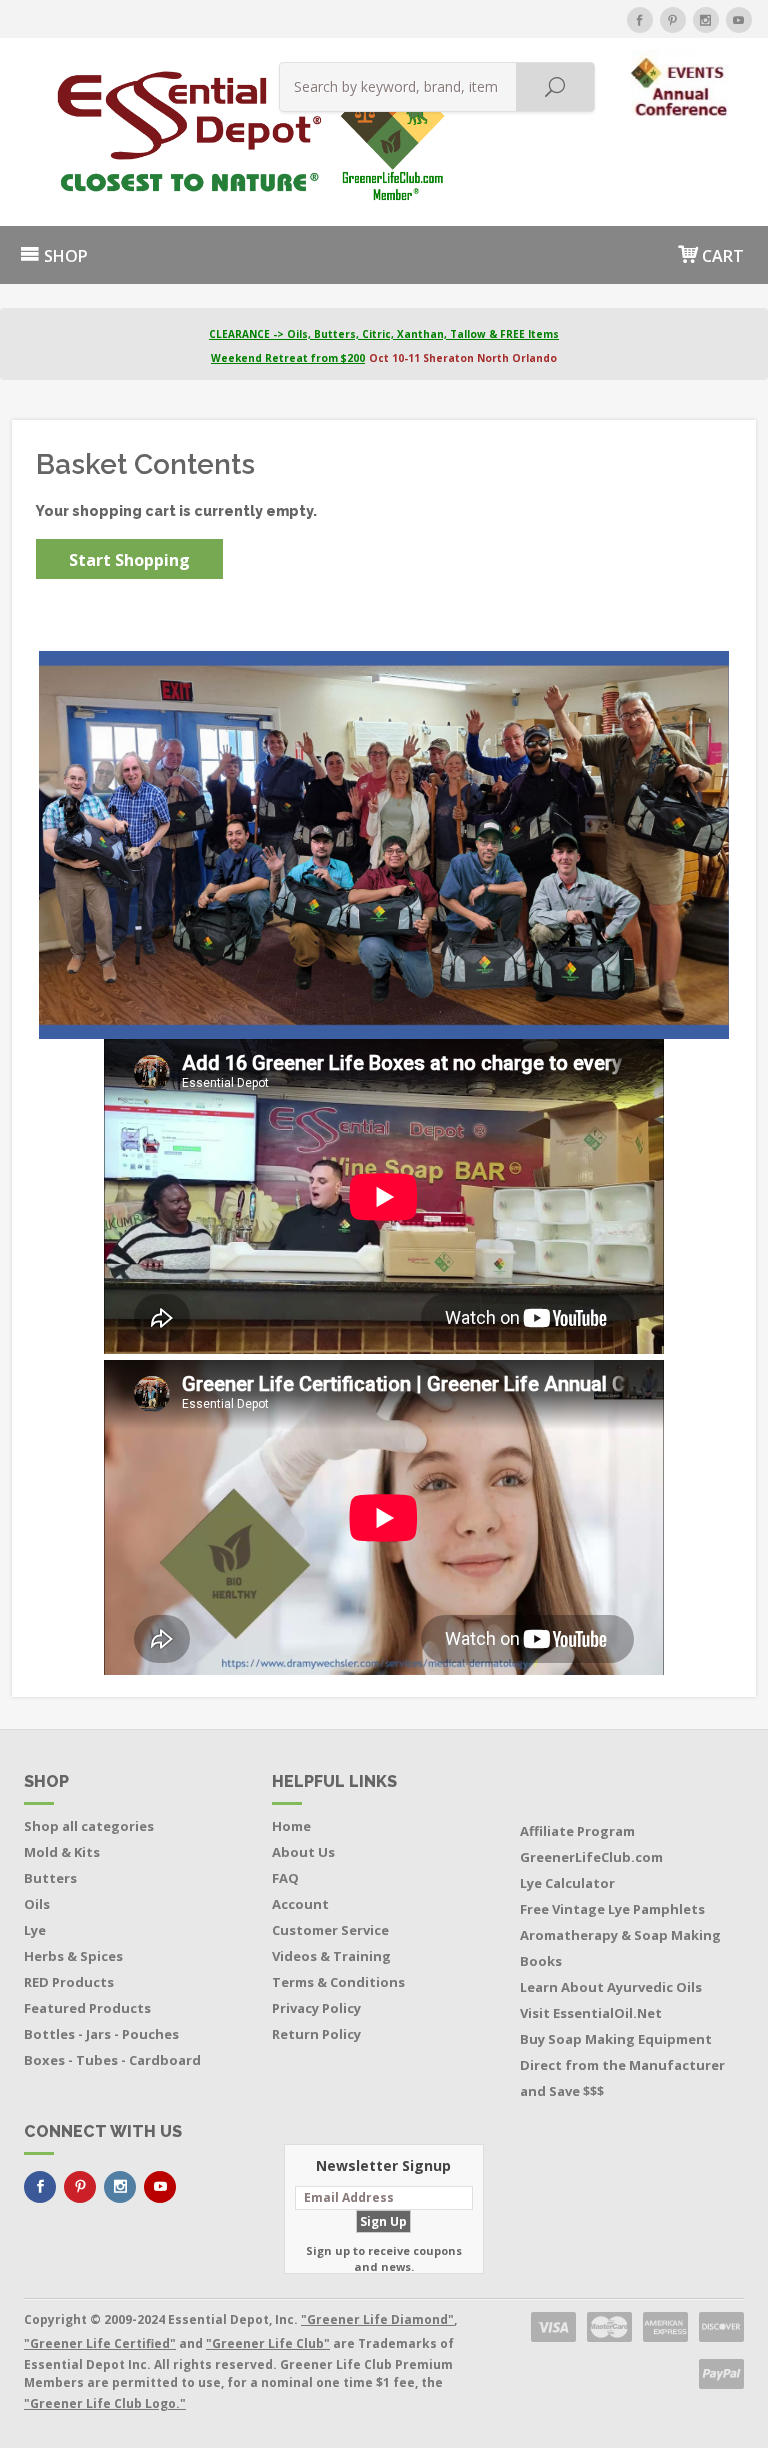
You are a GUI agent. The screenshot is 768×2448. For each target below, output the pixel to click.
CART (721, 256)
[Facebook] (640, 20)
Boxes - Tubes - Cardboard (112, 2060)
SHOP (64, 256)
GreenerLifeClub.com (591, 1857)
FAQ (285, 1878)
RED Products (69, 1982)
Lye (35, 1930)
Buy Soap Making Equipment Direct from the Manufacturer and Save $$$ (622, 2065)
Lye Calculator (567, 1883)
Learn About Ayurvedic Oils (611, 1987)
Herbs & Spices (73, 1956)
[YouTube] (739, 20)
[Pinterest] (673, 20)
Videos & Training (331, 1956)
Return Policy (316, 2034)
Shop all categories (89, 1826)
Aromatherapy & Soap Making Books (620, 1948)
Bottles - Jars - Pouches (101, 2034)
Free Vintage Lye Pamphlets (612, 1909)
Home (291, 1826)
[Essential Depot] (123, 132)
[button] (681, 81)
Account (300, 1904)
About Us (303, 1852)
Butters (50, 1878)
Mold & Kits (62, 1852)
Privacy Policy (316, 2008)
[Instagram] (706, 20)
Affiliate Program (577, 1831)
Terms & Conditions (338, 1982)
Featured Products (87, 2008)
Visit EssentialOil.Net (591, 2013)
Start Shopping (129, 560)
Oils (37, 1904)
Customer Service (330, 1930)
